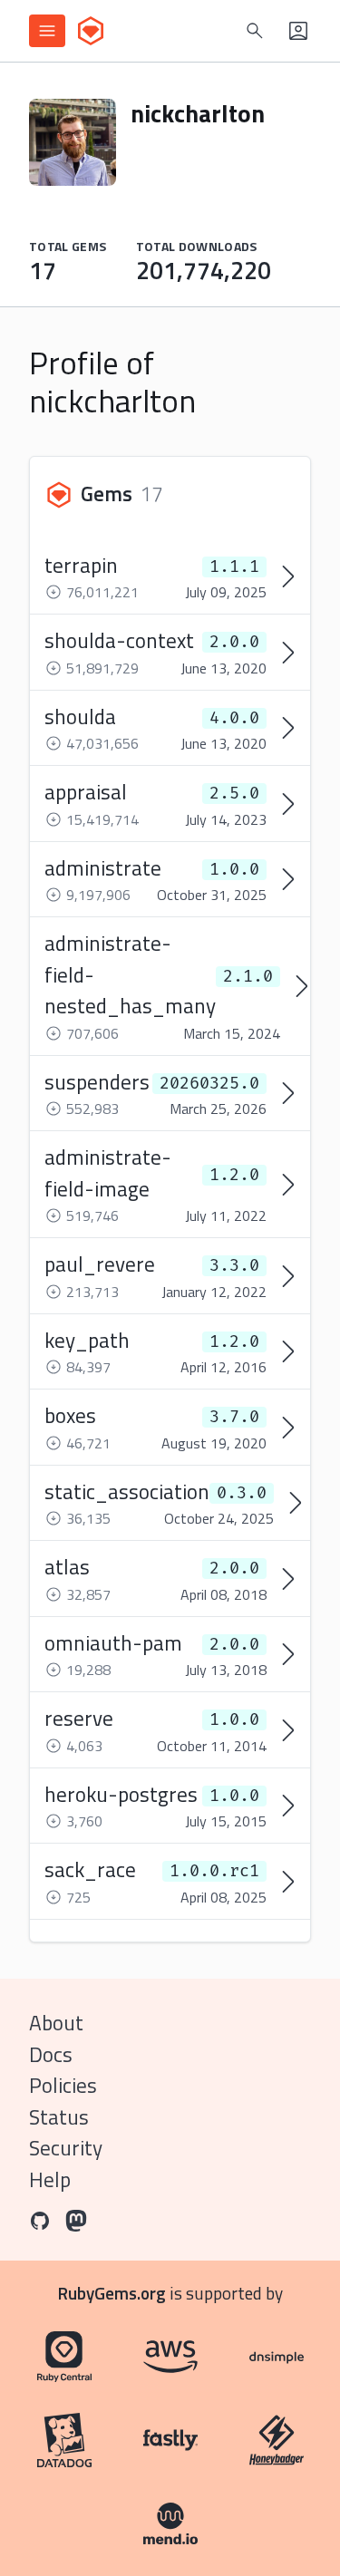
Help (50, 2179)
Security (66, 2148)
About (56, 2023)
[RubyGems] (91, 31)
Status (59, 2117)
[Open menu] (47, 31)
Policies (63, 2085)
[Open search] (255, 31)
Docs (51, 2054)
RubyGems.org (112, 2293)
